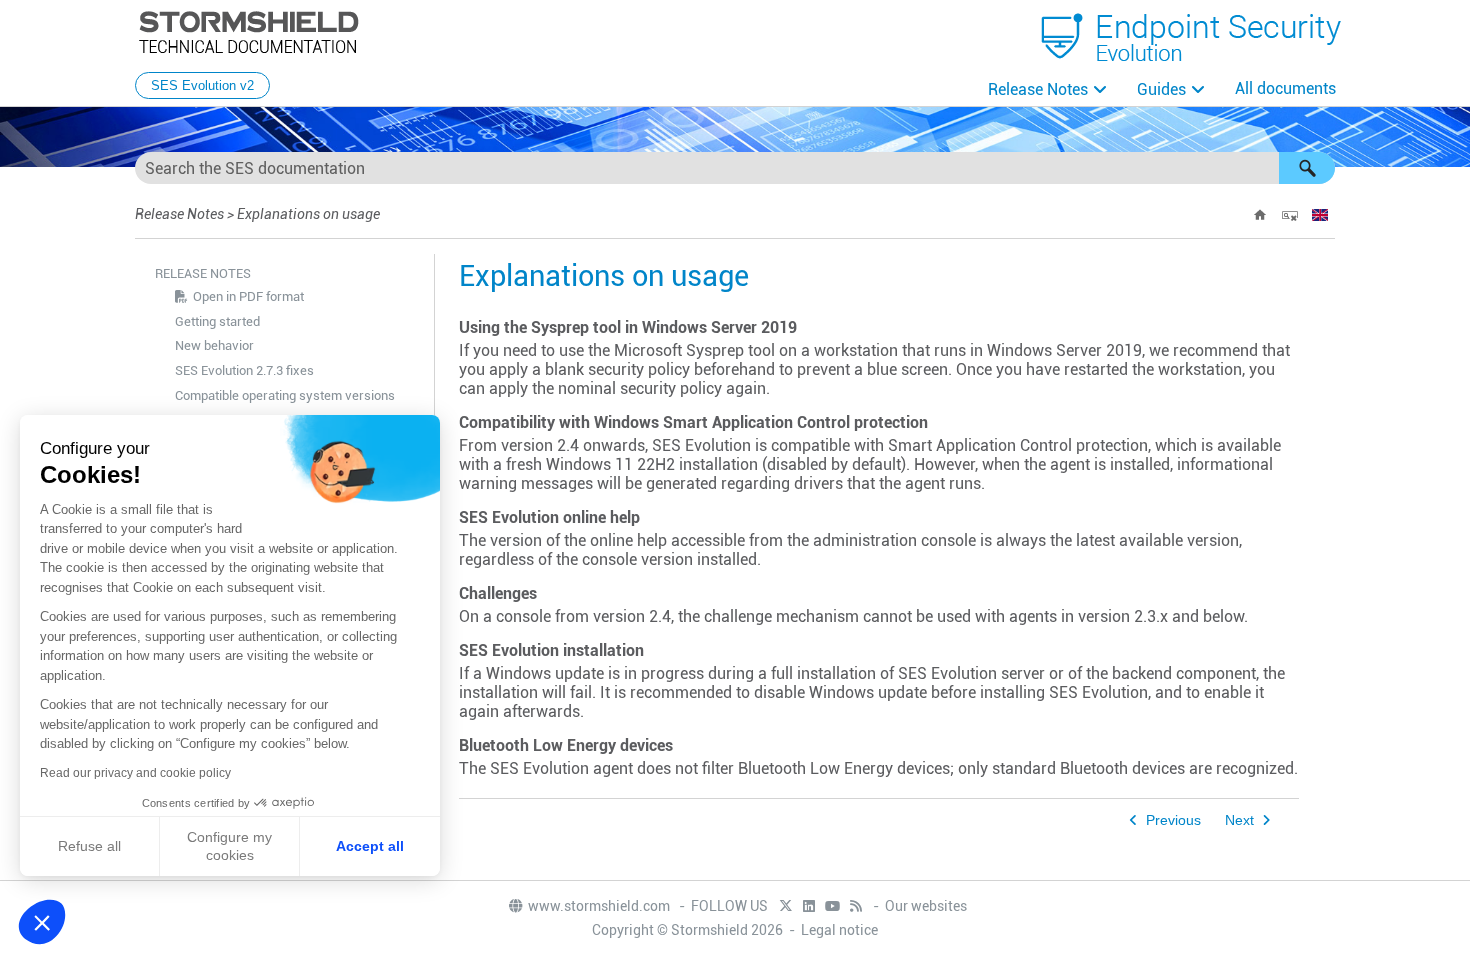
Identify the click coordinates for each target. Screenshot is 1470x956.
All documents (1285, 88)
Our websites (926, 906)
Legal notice (839, 930)
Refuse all (89, 846)
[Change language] (1320, 215)
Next (1239, 820)
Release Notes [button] (1038, 89)
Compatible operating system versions (285, 395)
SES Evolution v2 (202, 85)
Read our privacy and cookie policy (135, 773)
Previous (1173, 820)
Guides (1161, 89)
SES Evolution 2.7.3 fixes (244, 370)
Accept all (370, 846)
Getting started (217, 321)
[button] (1307, 168)
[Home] (1260, 215)
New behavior (214, 345)
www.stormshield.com (600, 906)
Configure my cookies (229, 846)
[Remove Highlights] (1290, 215)
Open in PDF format (248, 296)
